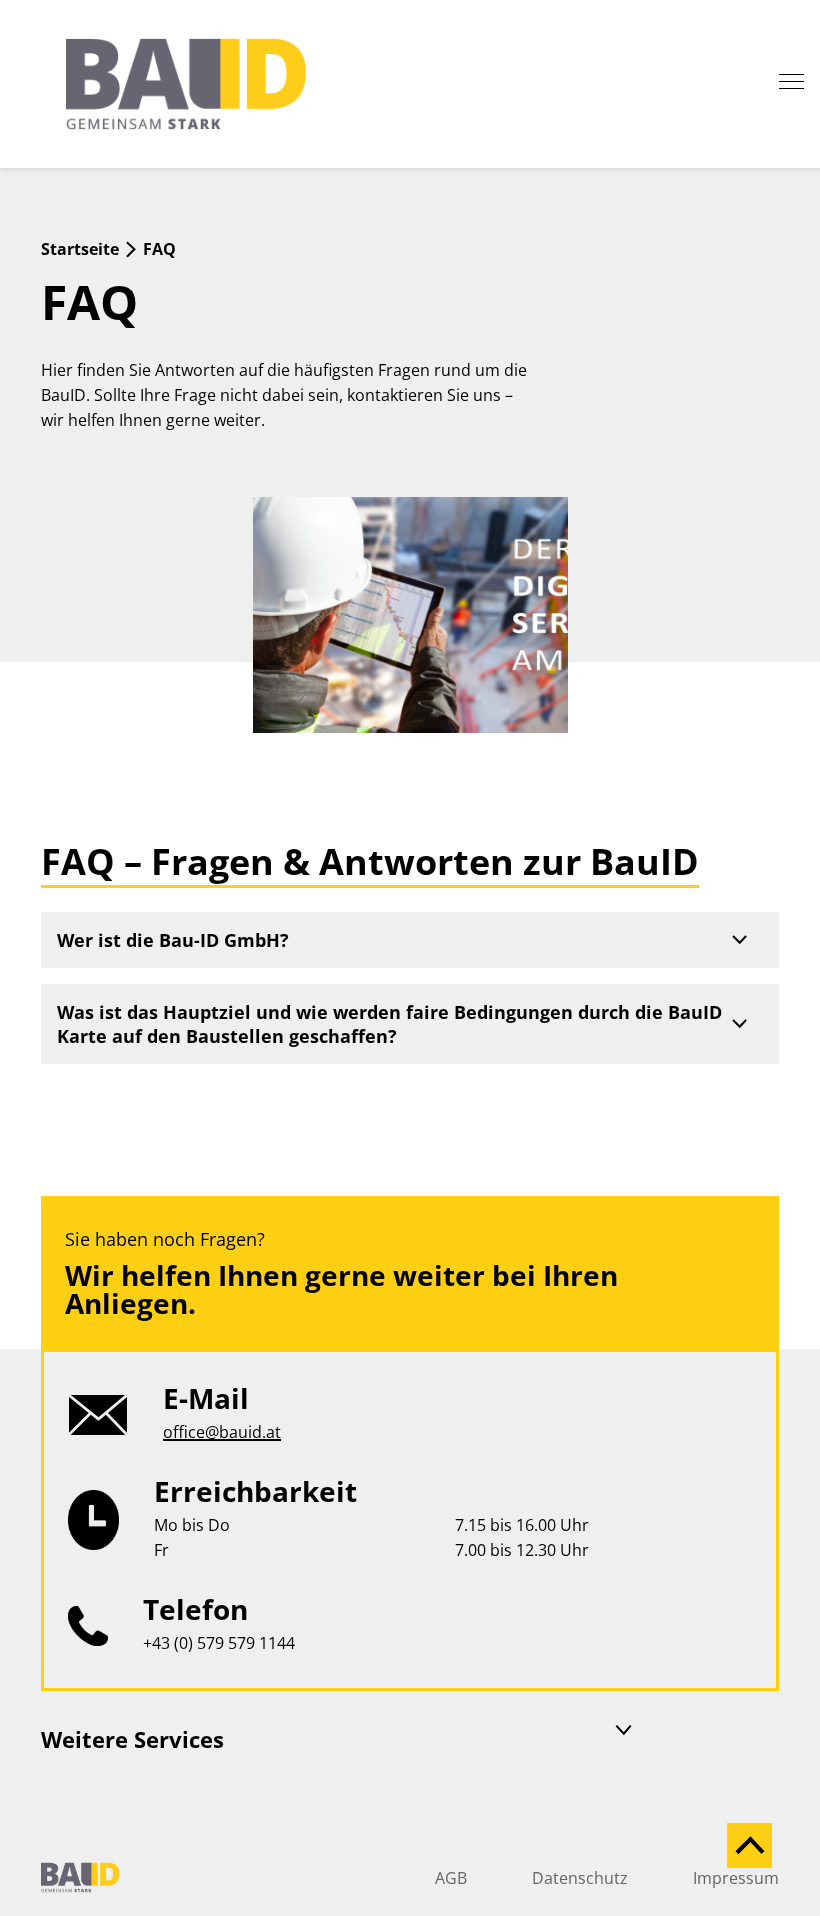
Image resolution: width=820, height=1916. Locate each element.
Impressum (736, 1878)
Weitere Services (132, 1739)
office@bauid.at (222, 1432)
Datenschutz (580, 1878)
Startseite (80, 249)
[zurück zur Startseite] (216, 84)
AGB (451, 1878)
